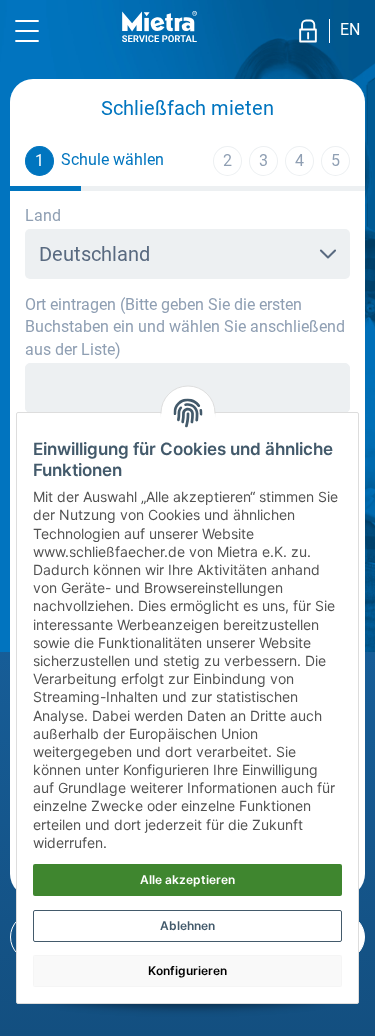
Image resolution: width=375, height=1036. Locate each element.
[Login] (308, 31)
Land (43, 215)
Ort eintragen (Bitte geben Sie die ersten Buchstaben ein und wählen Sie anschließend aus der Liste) (185, 327)
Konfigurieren (187, 970)
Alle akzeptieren (187, 879)
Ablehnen (187, 925)
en (350, 29)
